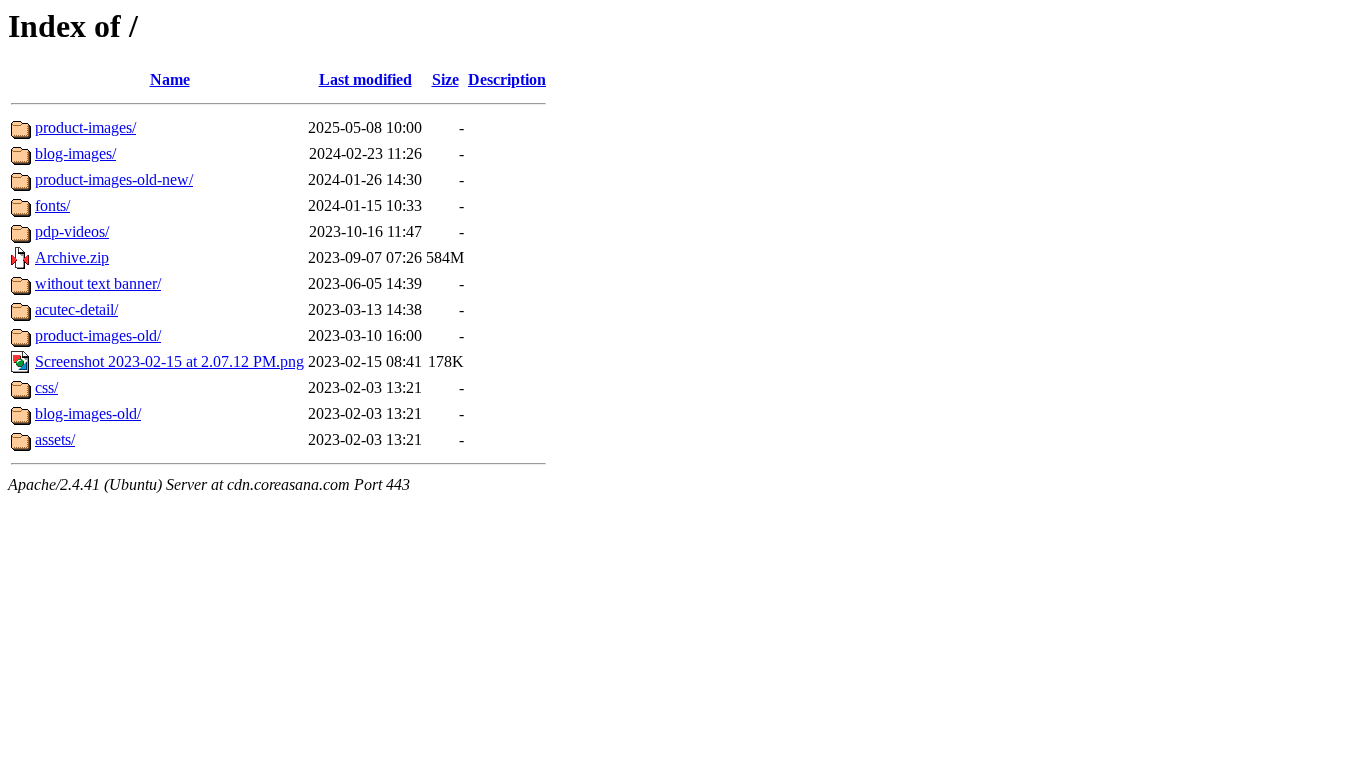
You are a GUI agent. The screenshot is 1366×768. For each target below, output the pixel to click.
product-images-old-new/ (114, 179)
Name (170, 79)
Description (507, 79)
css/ (46, 387)
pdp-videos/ (72, 231)
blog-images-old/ (88, 413)
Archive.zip (72, 257)
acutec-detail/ (76, 309)
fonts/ (52, 205)
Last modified (365, 79)
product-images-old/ (98, 335)
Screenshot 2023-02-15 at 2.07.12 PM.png (169, 361)
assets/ (55, 439)
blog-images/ (75, 153)
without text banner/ (98, 283)
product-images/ (85, 127)
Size (445, 79)
